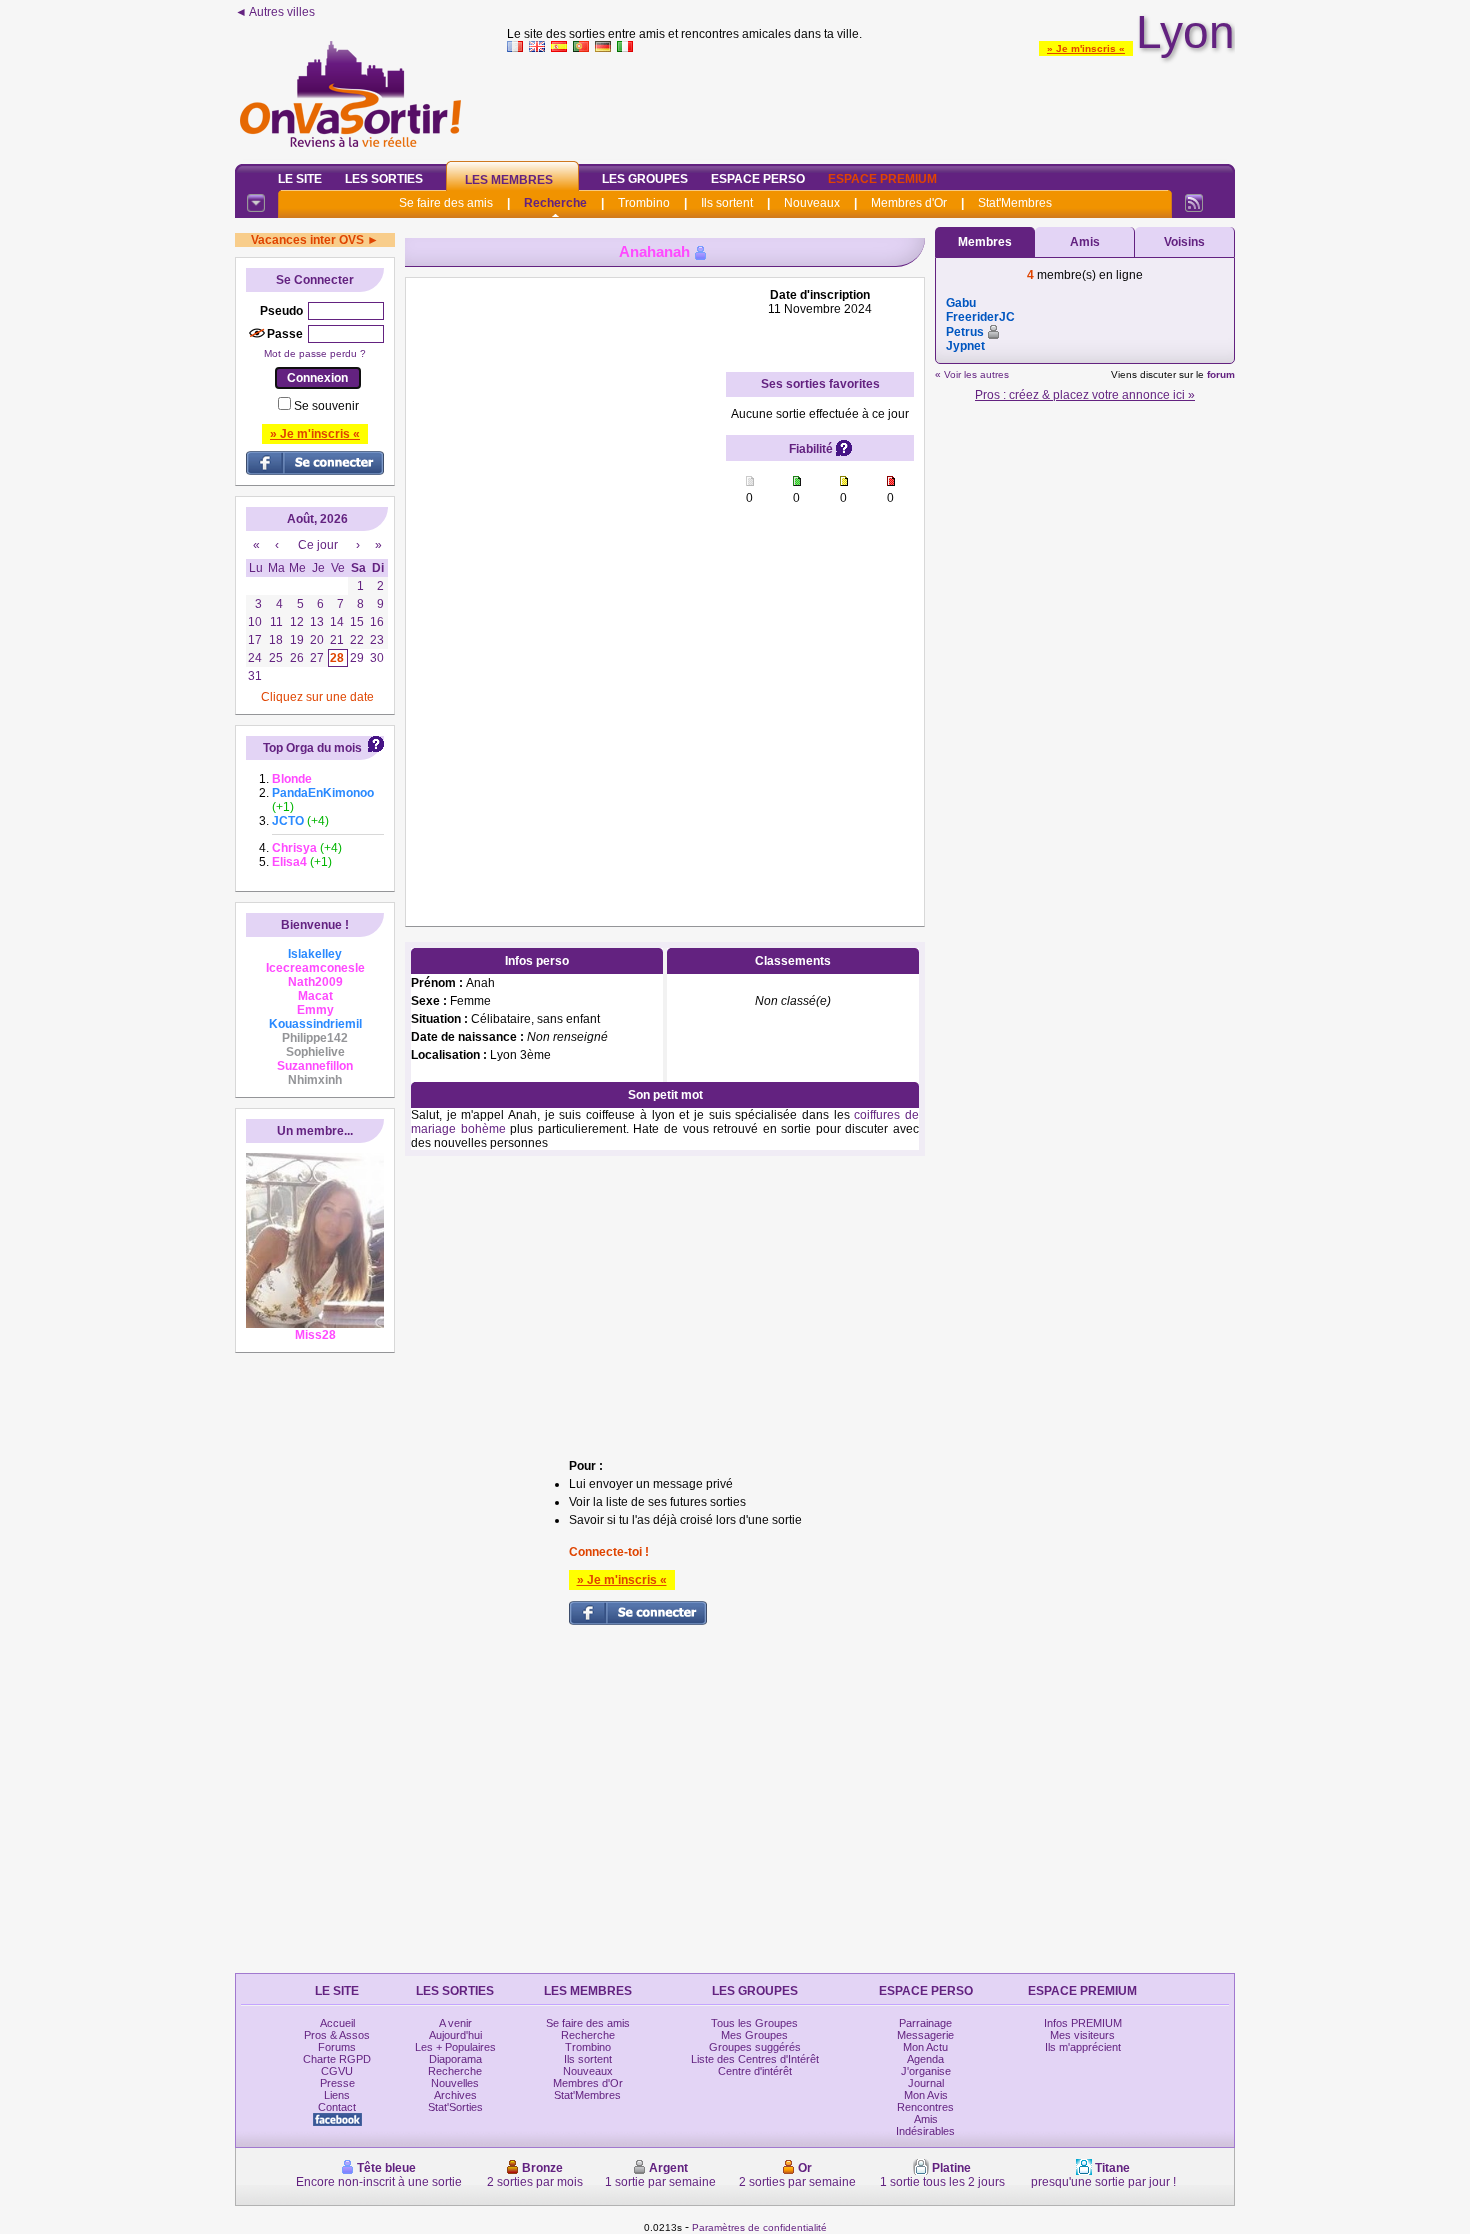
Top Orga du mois (312, 748)
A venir (455, 2023)
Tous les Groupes (754, 2023)
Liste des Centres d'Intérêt (755, 2059)
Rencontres (925, 2107)
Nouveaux (812, 203)
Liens (337, 2095)
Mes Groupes (754, 2035)
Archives (455, 2095)
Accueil (337, 2023)
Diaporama (455, 2059)
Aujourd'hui (455, 2035)
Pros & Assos (337, 2035)
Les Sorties (384, 179)
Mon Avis (926, 2095)
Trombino (644, 203)
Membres (985, 242)
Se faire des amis (446, 203)
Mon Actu (925, 2047)
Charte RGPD (337, 2059)
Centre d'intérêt (755, 2071)
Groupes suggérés (755, 2047)
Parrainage (925, 2023)
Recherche (555, 203)
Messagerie (925, 2035)
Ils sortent (727, 203)
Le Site (300, 179)
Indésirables (925, 2131)
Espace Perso (758, 179)
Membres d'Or (909, 203)
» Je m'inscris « (1086, 48)
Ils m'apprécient (1083, 2047)
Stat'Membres (1015, 203)
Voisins (1184, 242)
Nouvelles (455, 2083)
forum (1221, 374)
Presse (337, 2083)
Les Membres (509, 180)
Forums (337, 2047)
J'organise (926, 2071)
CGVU (337, 2071)
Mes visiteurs (1082, 2035)
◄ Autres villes (275, 12)
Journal (926, 2083)
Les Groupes (645, 179)
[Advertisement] (871, 104)
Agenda (925, 2059)
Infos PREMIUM (1083, 2023)
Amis (1085, 242)
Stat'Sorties (455, 2107)
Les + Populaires (455, 2047)
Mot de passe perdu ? (315, 353)
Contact (337, 2107)
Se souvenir (326, 406)
